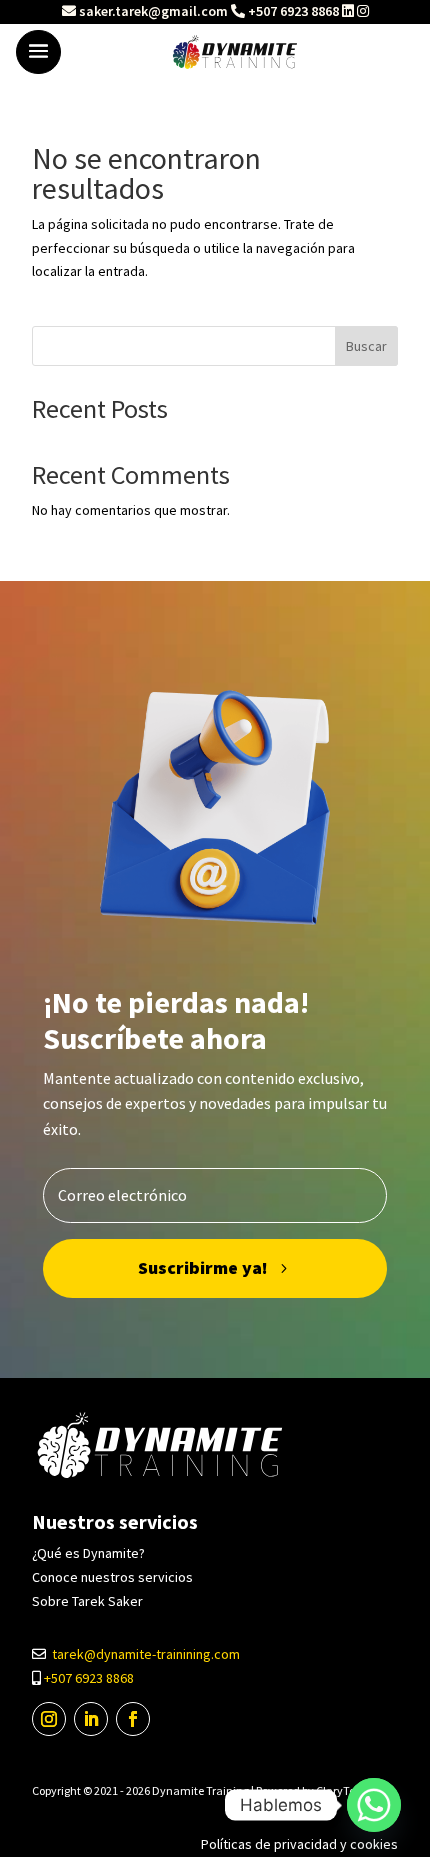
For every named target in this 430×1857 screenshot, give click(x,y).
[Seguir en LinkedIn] (91, 1719)
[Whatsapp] (374, 1805)
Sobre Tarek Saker (87, 1601)
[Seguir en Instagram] (49, 1719)
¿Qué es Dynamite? (88, 1553)
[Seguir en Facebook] (133, 1719)
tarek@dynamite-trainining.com (146, 1654)
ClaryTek (338, 1790)
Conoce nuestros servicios (112, 1577)
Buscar (366, 346)
